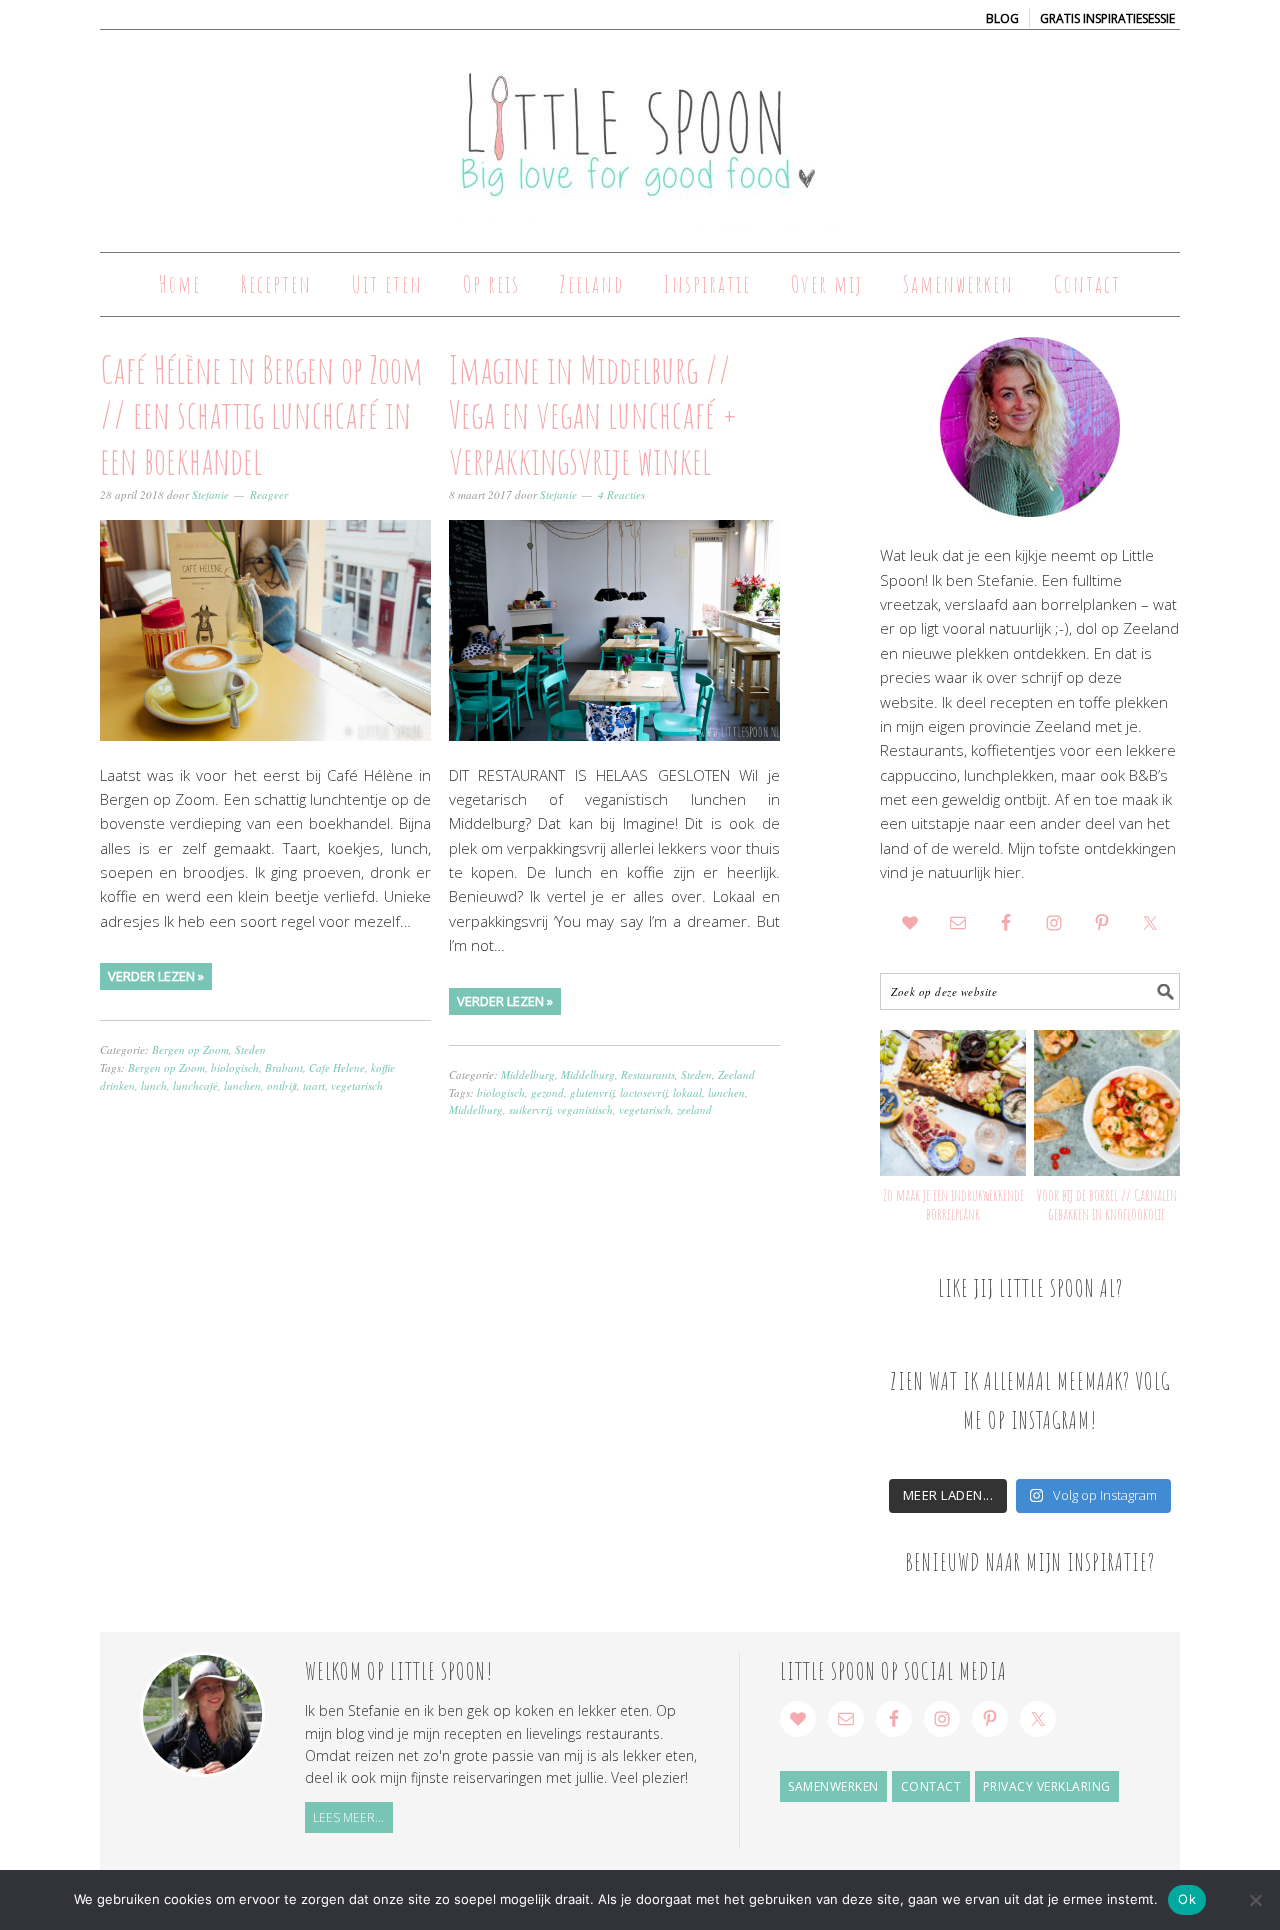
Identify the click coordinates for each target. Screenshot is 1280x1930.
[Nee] (1255, 1900)
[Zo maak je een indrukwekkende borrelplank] (953, 1103)
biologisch (235, 1067)
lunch (154, 1085)
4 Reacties (621, 494)
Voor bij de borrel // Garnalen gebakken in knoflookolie (1106, 1204)
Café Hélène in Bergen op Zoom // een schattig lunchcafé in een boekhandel (261, 414)
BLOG (1002, 18)
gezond (547, 1092)
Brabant (284, 1067)
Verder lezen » (156, 976)
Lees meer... (348, 1817)
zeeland (694, 1109)
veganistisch (585, 1109)
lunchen (242, 1085)
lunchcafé (195, 1085)
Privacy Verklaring (1047, 1786)
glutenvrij (592, 1092)
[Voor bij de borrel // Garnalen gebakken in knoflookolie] (1107, 1103)
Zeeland (736, 1074)
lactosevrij (643, 1092)
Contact (931, 1786)
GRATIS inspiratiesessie (1107, 18)
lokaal (687, 1092)
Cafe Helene (337, 1067)
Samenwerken (833, 1786)
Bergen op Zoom (190, 1049)
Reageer (269, 494)
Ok (1187, 1899)
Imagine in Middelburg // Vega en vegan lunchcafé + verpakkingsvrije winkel (593, 414)
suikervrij (530, 1109)
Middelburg (528, 1074)
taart (314, 1085)
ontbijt (282, 1085)
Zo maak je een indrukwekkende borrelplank (953, 1204)
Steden (250, 1049)
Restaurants (648, 1074)
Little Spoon (640, 132)
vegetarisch (357, 1085)
